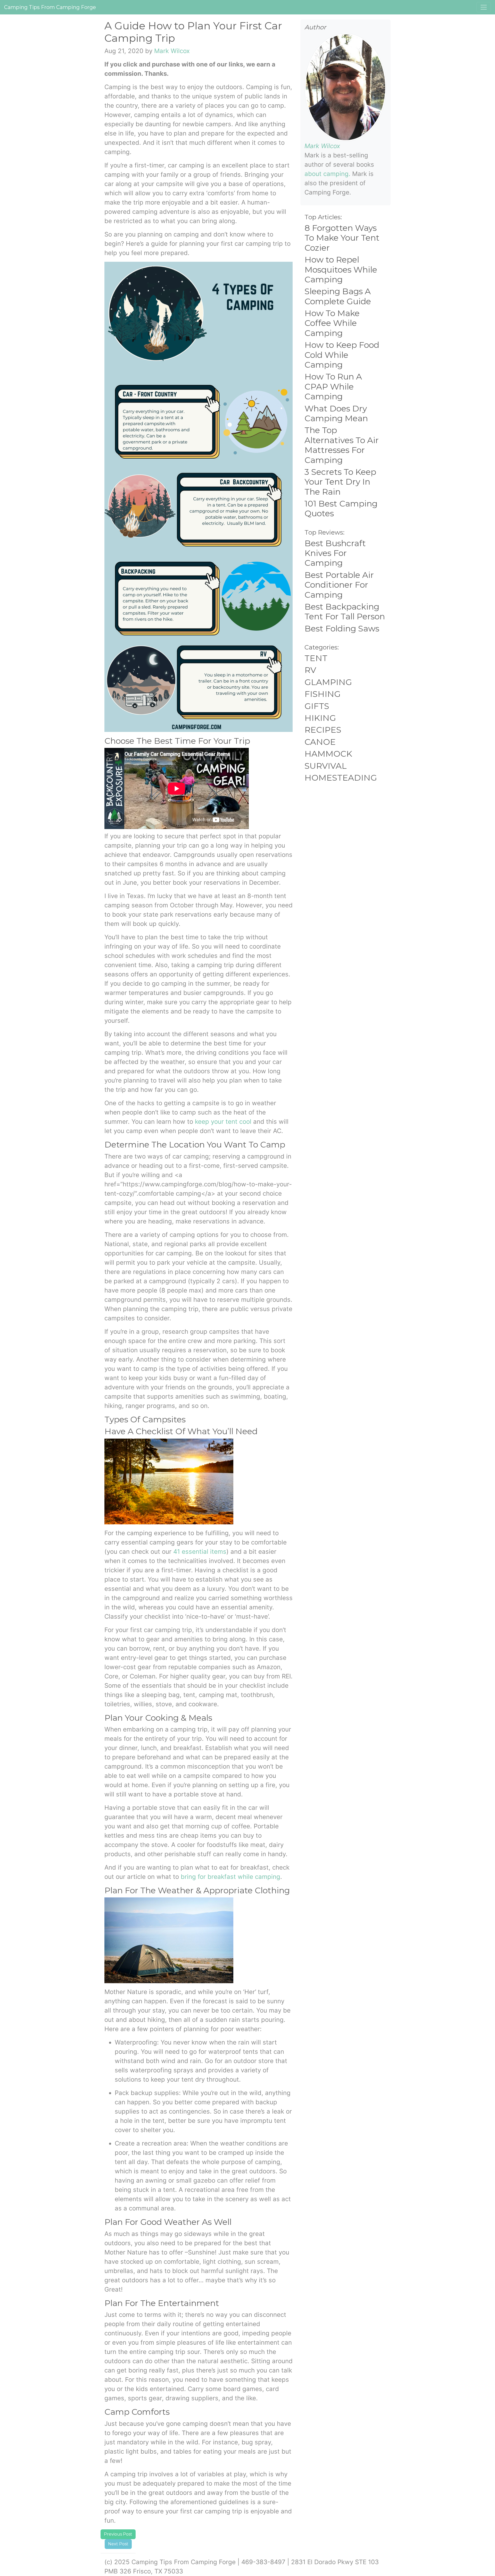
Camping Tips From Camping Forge (50, 7)
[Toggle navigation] (484, 7)
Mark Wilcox (172, 51)
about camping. (327, 174)
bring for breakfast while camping (230, 1877)
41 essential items (200, 1552)
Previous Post (118, 2534)
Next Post (118, 2544)
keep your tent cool (223, 1122)
